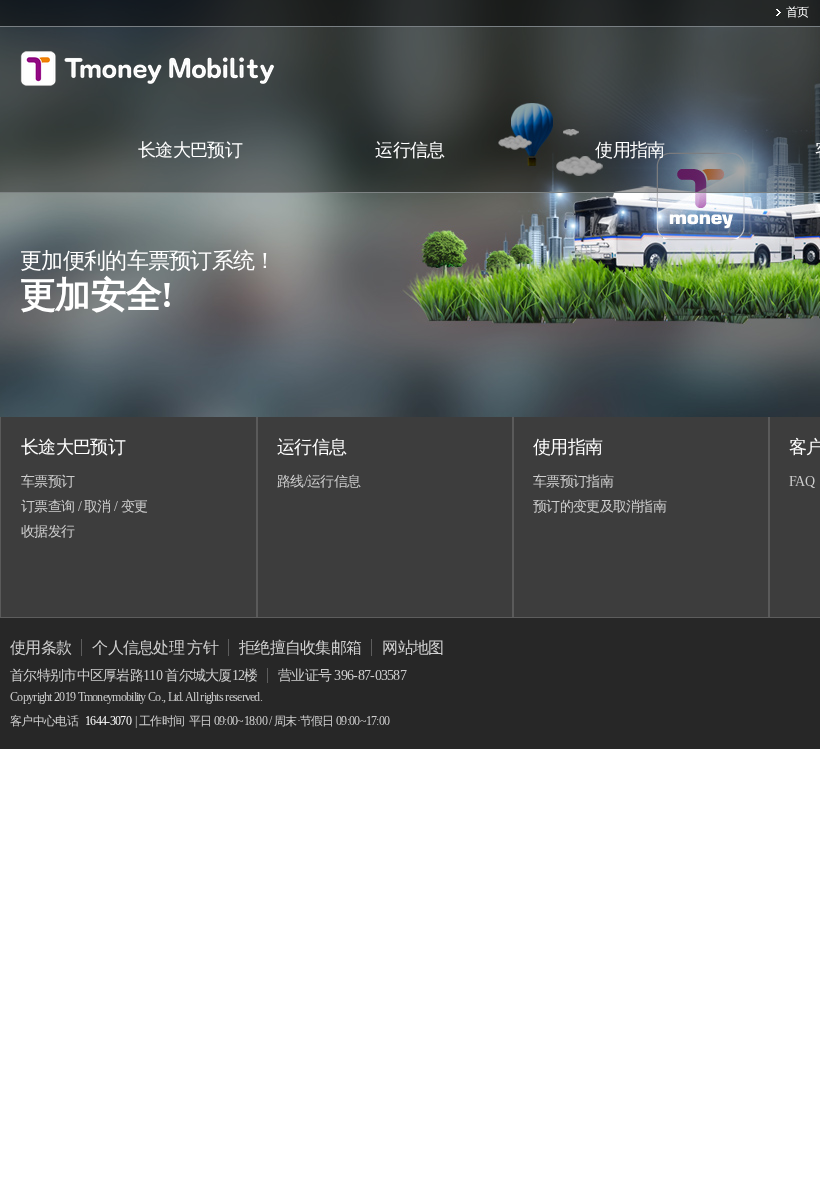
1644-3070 (108, 721)
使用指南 (567, 447)
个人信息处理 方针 (155, 647)
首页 (797, 12)
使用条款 (40, 647)
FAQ (801, 481)
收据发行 (47, 531)
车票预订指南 (573, 481)
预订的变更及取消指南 (599, 506)
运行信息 (311, 447)
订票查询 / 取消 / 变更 (84, 506)
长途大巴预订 (73, 447)
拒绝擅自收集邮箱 (300, 647)
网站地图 (412, 647)
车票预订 (47, 481)
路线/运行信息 (318, 481)
